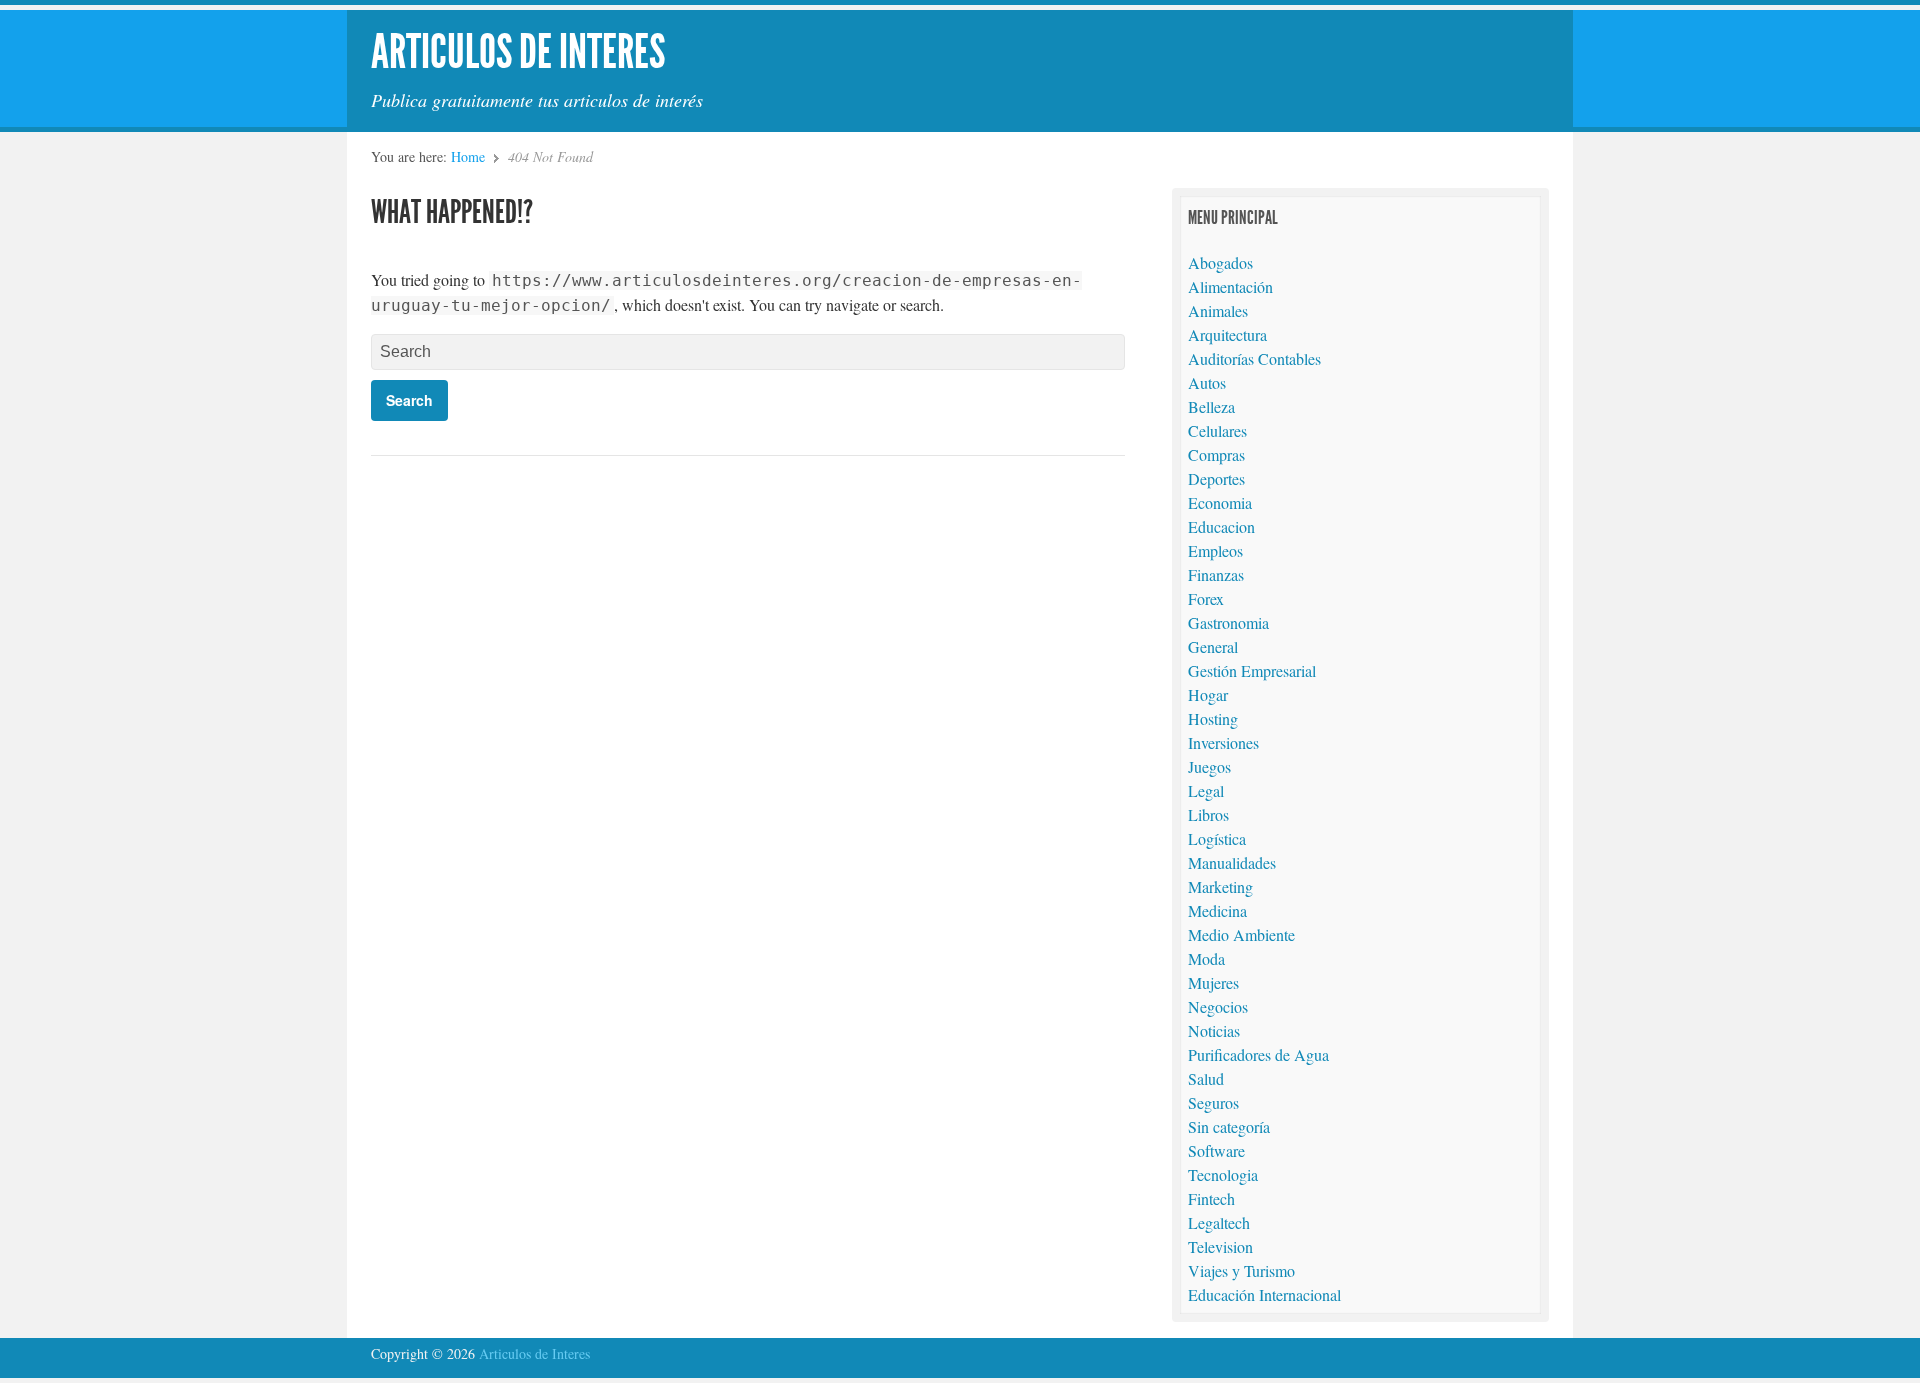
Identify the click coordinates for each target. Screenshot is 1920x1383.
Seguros (1213, 1102)
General (1213, 646)
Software (1216, 1150)
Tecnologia (1223, 1174)
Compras (1216, 454)
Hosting (1213, 718)
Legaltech (1219, 1222)
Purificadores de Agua (1258, 1054)
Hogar (1208, 694)
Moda (1206, 958)
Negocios (1218, 1006)
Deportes (1216, 478)
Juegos (1209, 766)
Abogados (1220, 262)
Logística (1217, 838)
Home (468, 156)
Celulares (1217, 430)
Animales (1218, 310)
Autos (1207, 382)
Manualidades (1232, 862)
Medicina (1217, 910)
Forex (1206, 598)
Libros (1208, 814)
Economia (1220, 502)
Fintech (1211, 1198)
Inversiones (1223, 742)
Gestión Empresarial (1252, 670)
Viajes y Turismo (1241, 1270)
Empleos (1215, 550)
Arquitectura (1227, 334)
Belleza (1211, 406)
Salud (1206, 1078)
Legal (1206, 790)
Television (1220, 1246)
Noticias (1214, 1030)
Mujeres (1213, 982)
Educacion (1221, 526)
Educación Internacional (1264, 1294)
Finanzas (1216, 574)
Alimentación (1230, 286)
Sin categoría (1229, 1126)
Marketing (1220, 886)
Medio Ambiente (1241, 934)
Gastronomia (1228, 622)
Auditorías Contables (1254, 358)
